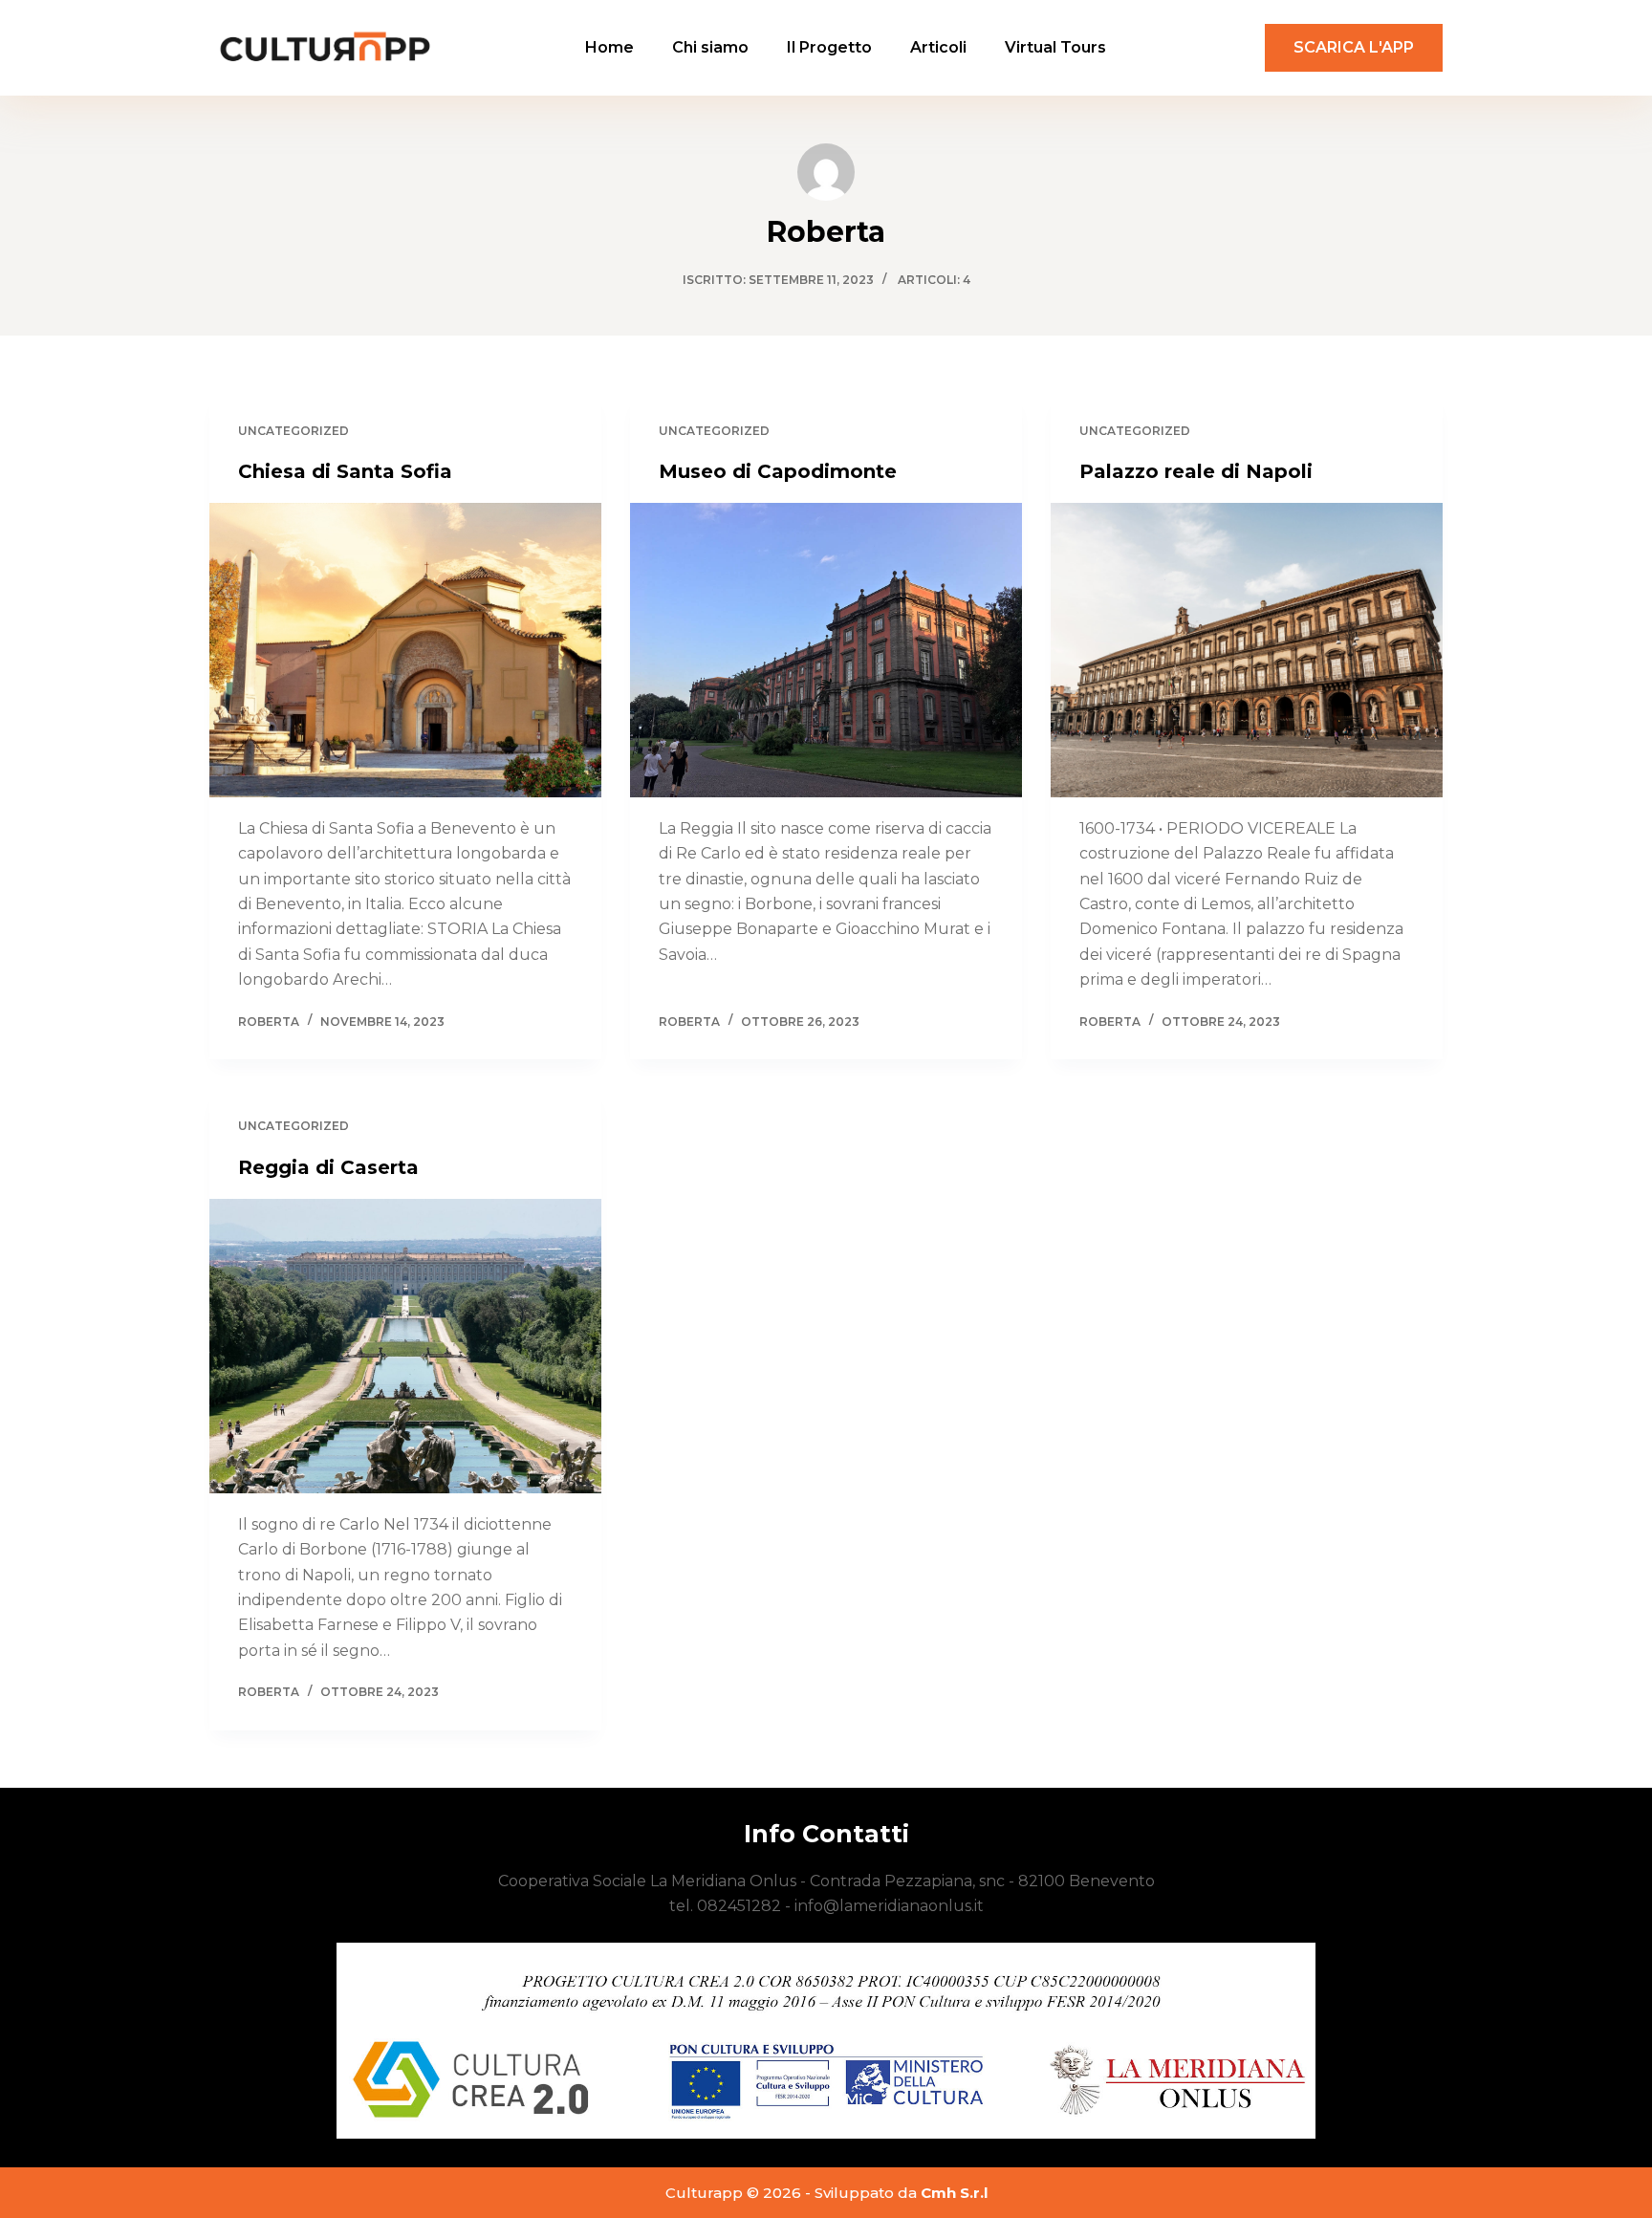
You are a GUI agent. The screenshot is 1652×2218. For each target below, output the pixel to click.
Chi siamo (710, 47)
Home (609, 47)
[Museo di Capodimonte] (826, 650)
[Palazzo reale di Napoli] (1247, 650)
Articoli (938, 47)
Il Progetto (829, 47)
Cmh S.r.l (954, 2193)
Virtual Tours (1055, 47)
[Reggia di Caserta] (405, 1346)
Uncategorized (293, 431)
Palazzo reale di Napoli (1196, 471)
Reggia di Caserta (328, 1167)
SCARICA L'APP (1354, 47)
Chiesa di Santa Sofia (345, 471)
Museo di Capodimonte (778, 471)
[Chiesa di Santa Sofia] (405, 650)
